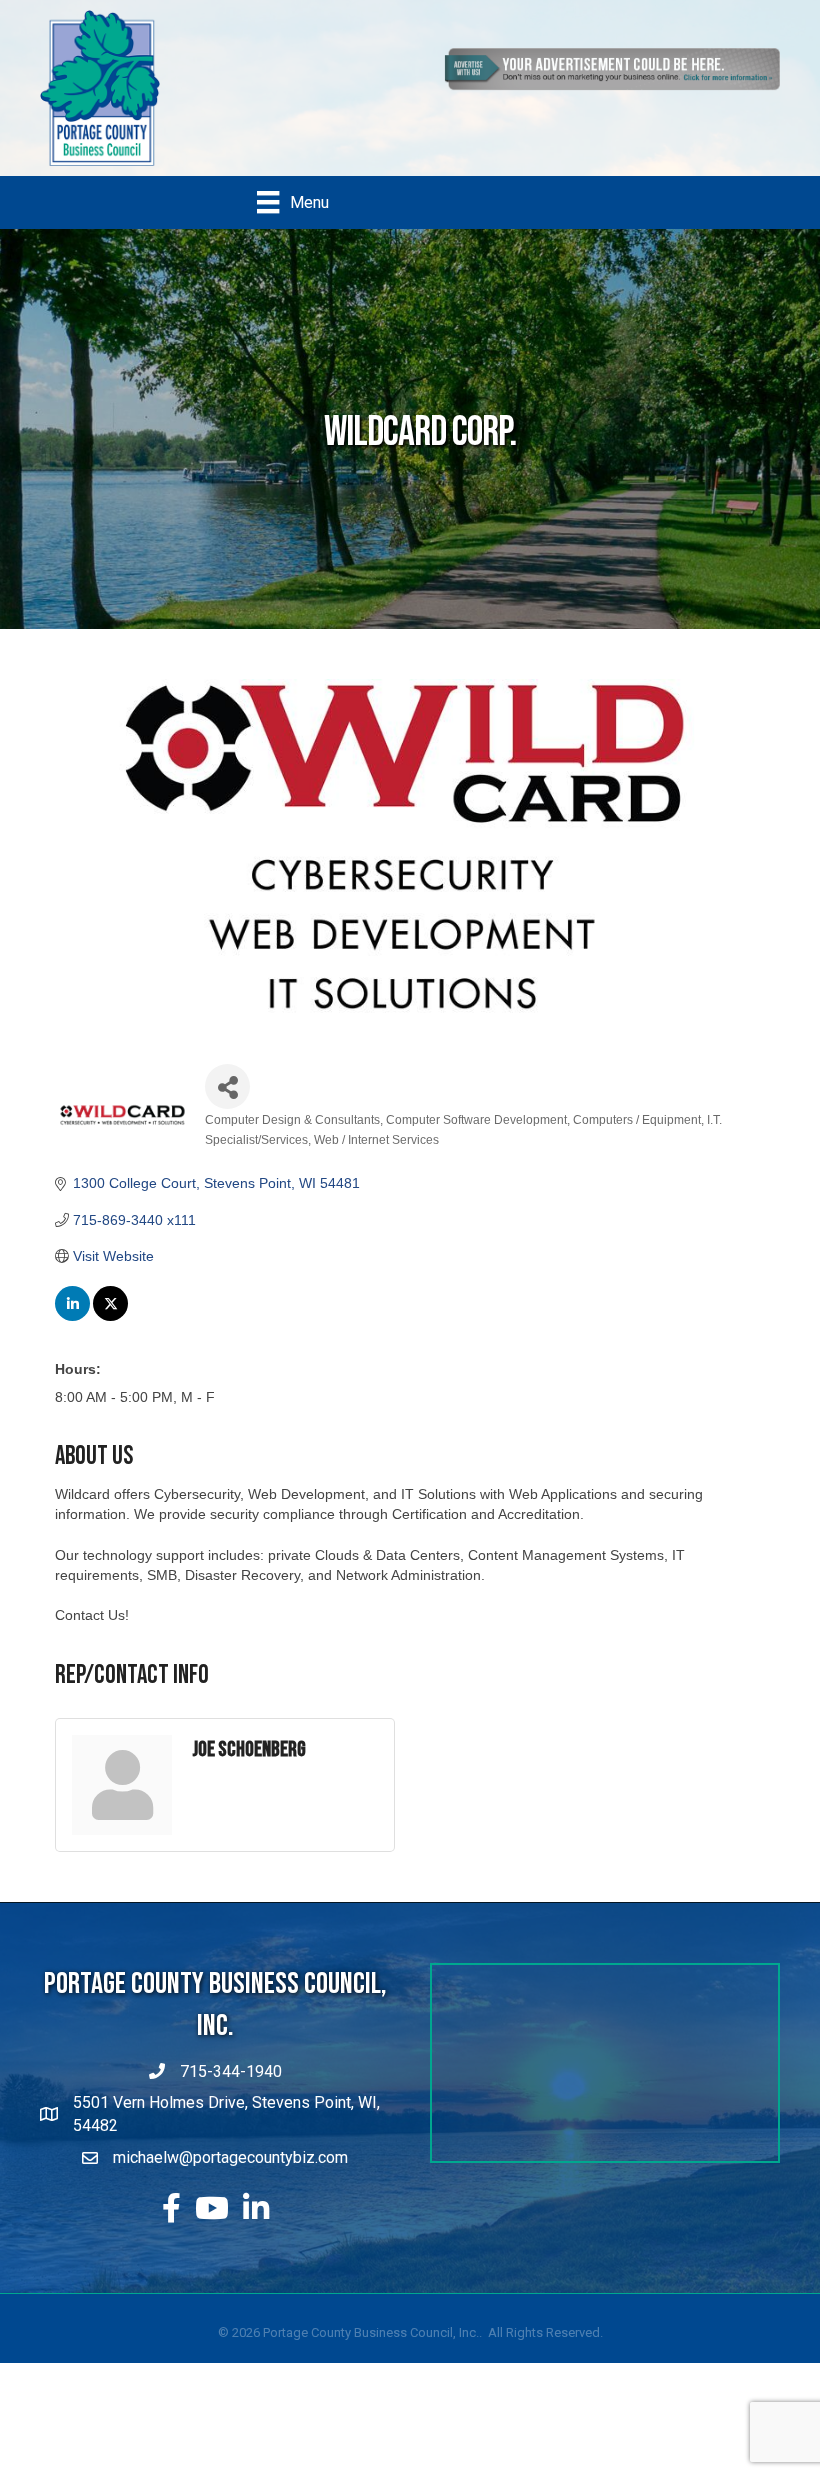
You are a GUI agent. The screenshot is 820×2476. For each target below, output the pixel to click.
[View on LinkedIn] (72, 1316)
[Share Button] (227, 1086)
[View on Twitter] (110, 1316)
